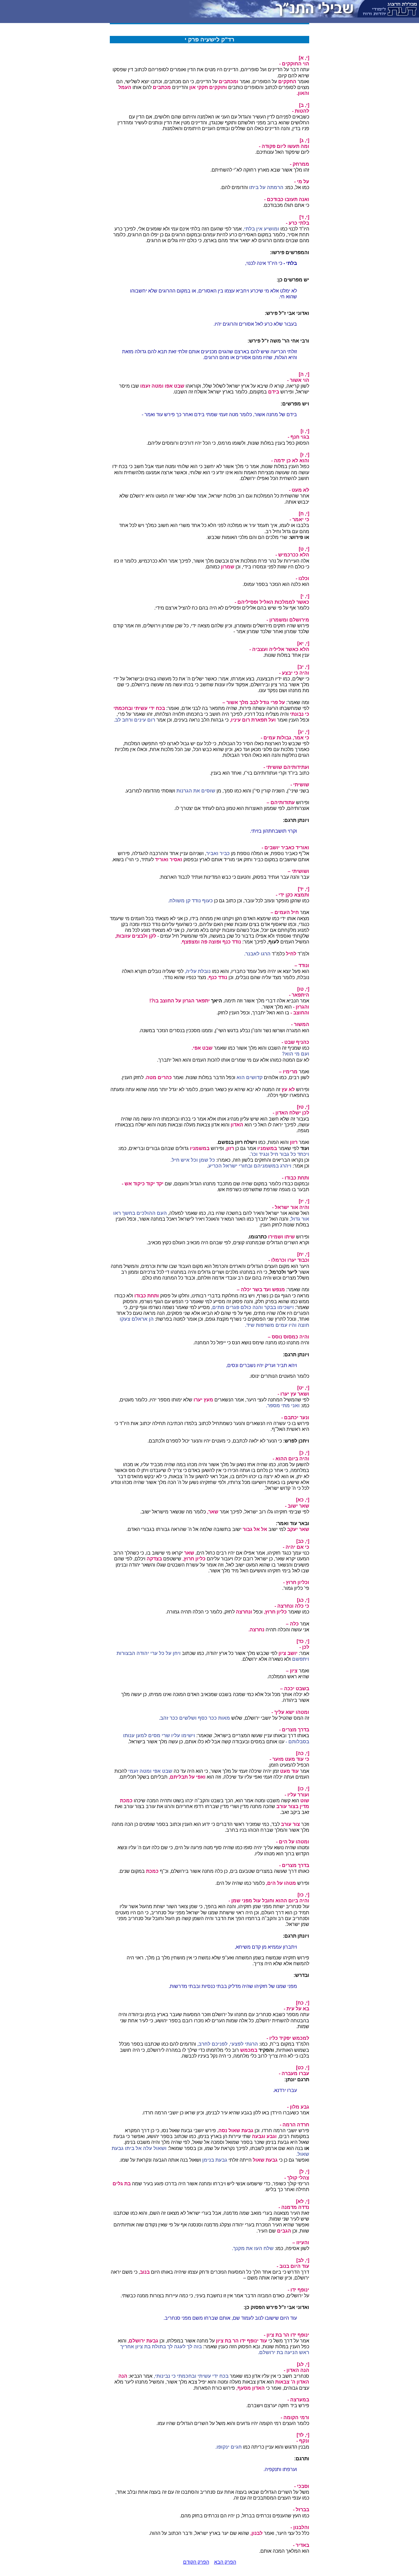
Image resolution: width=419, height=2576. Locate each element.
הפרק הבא (225, 2562)
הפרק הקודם (196, 2562)
